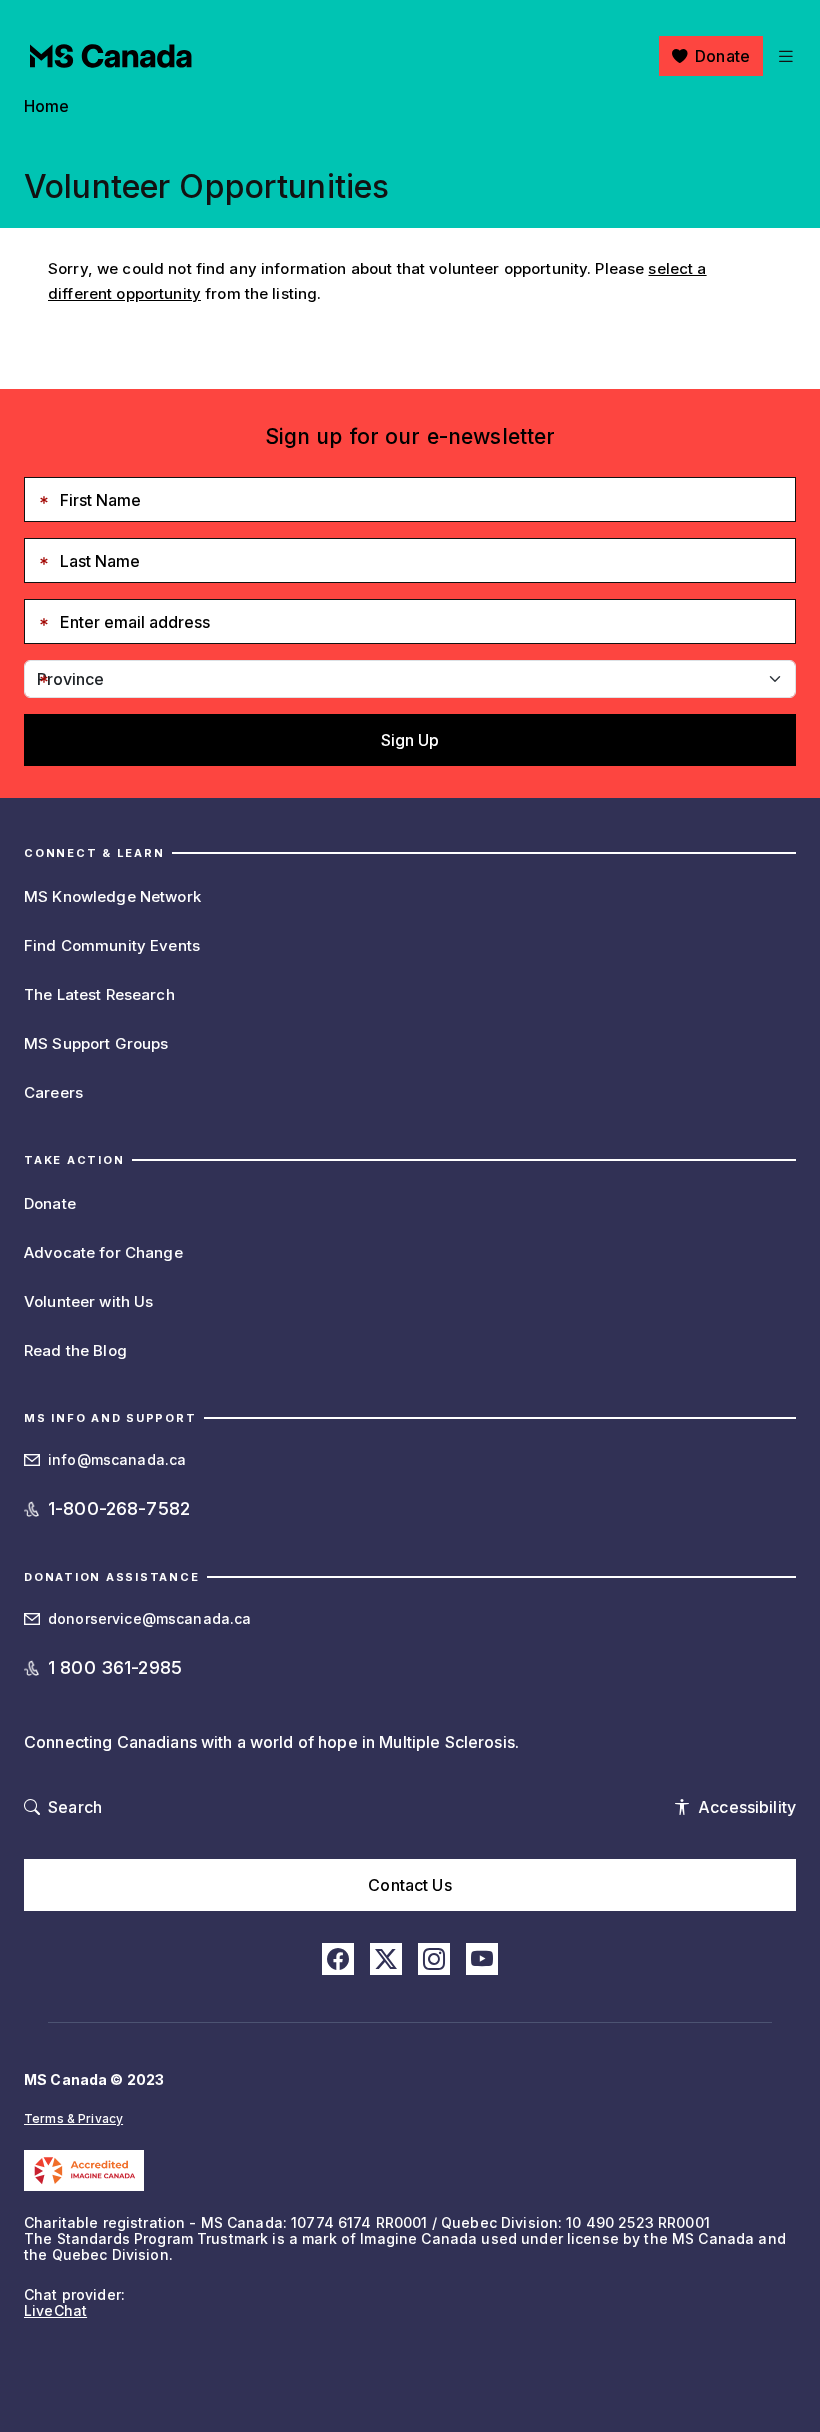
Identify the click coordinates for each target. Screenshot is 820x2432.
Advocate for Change (103, 1252)
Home (47, 106)
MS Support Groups (96, 1043)
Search (75, 1807)
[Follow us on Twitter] (386, 1959)
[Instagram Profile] (434, 1959)
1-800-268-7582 (119, 1508)
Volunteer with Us (88, 1301)
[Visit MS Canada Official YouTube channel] (482, 1959)
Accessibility (747, 1807)
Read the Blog (75, 1350)
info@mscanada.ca (117, 1459)
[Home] (111, 56)
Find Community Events (112, 945)
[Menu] (783, 56)
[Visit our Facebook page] (338, 1959)
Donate (722, 56)
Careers (53, 1092)
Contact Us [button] (409, 1885)
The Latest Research (99, 994)
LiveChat (55, 2310)
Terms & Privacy (73, 2118)
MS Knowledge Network (112, 896)
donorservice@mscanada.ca (149, 1618)
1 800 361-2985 (115, 1667)
